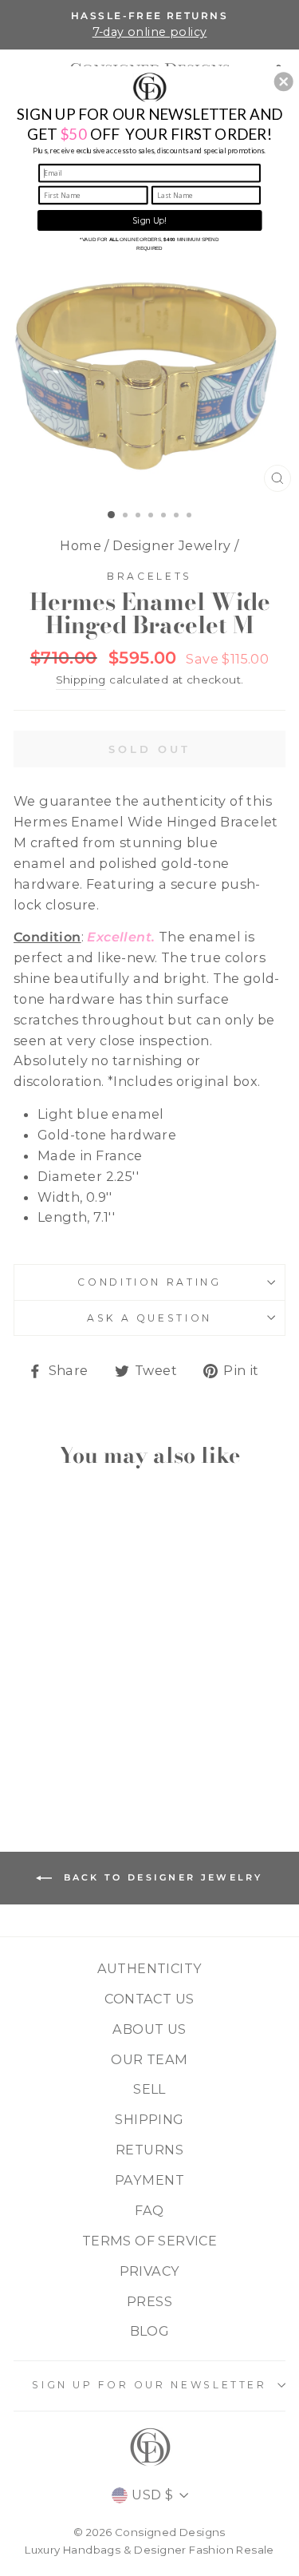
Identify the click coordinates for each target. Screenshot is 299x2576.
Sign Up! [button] (150, 220)
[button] (284, 81)
